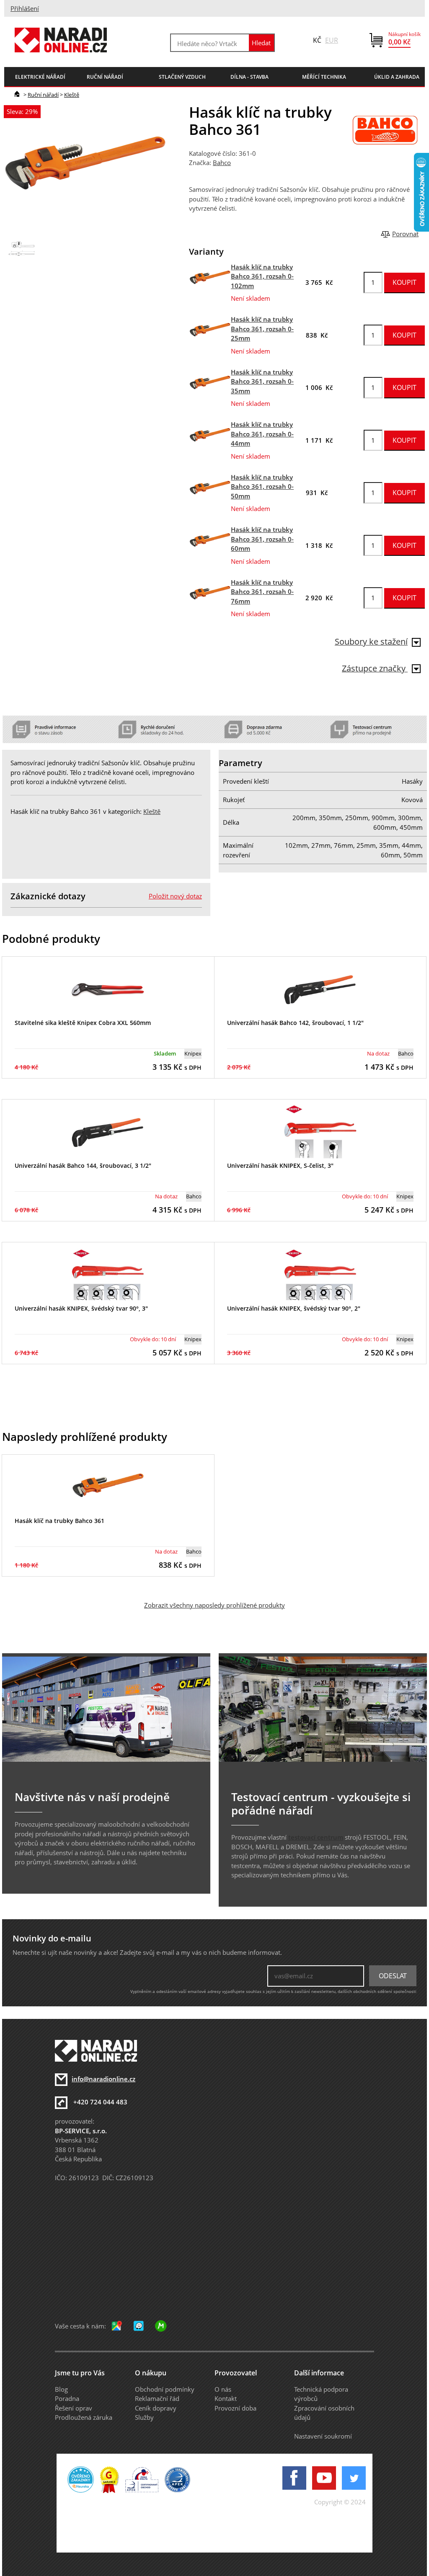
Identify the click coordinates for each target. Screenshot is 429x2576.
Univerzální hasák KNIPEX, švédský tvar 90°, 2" (294, 1308)
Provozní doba (235, 2408)
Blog (61, 2389)
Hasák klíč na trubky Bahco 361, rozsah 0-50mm (262, 487)
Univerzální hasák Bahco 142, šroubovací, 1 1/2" (295, 1023)
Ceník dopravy (156, 2408)
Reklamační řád (157, 2398)
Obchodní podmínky (165, 2389)
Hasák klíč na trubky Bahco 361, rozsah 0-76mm (262, 592)
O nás (223, 2389)
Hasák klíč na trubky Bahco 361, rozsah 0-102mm (262, 276)
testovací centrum (316, 1837)
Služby (144, 2417)
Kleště (72, 95)
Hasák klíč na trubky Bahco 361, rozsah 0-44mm (262, 434)
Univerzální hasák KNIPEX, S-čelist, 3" (280, 1165)
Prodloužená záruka (84, 2417)
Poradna (67, 2398)
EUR (332, 40)
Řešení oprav (74, 2408)
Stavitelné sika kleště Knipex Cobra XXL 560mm (83, 1023)
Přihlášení (25, 8)
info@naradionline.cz (103, 2079)
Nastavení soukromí (323, 2436)
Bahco (222, 163)
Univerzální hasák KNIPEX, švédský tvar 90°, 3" (81, 1308)
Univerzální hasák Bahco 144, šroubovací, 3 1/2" (83, 1165)
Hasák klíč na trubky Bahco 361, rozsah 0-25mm (262, 329)
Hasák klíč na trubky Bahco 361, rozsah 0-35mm (262, 381)
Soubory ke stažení (371, 641)
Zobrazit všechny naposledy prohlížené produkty (214, 1605)
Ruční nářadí (43, 95)
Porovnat (405, 234)
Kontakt (226, 2398)
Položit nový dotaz (175, 896)
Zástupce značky (375, 668)
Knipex (193, 1053)
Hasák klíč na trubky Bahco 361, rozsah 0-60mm (262, 539)
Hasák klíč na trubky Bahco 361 (59, 1521)
